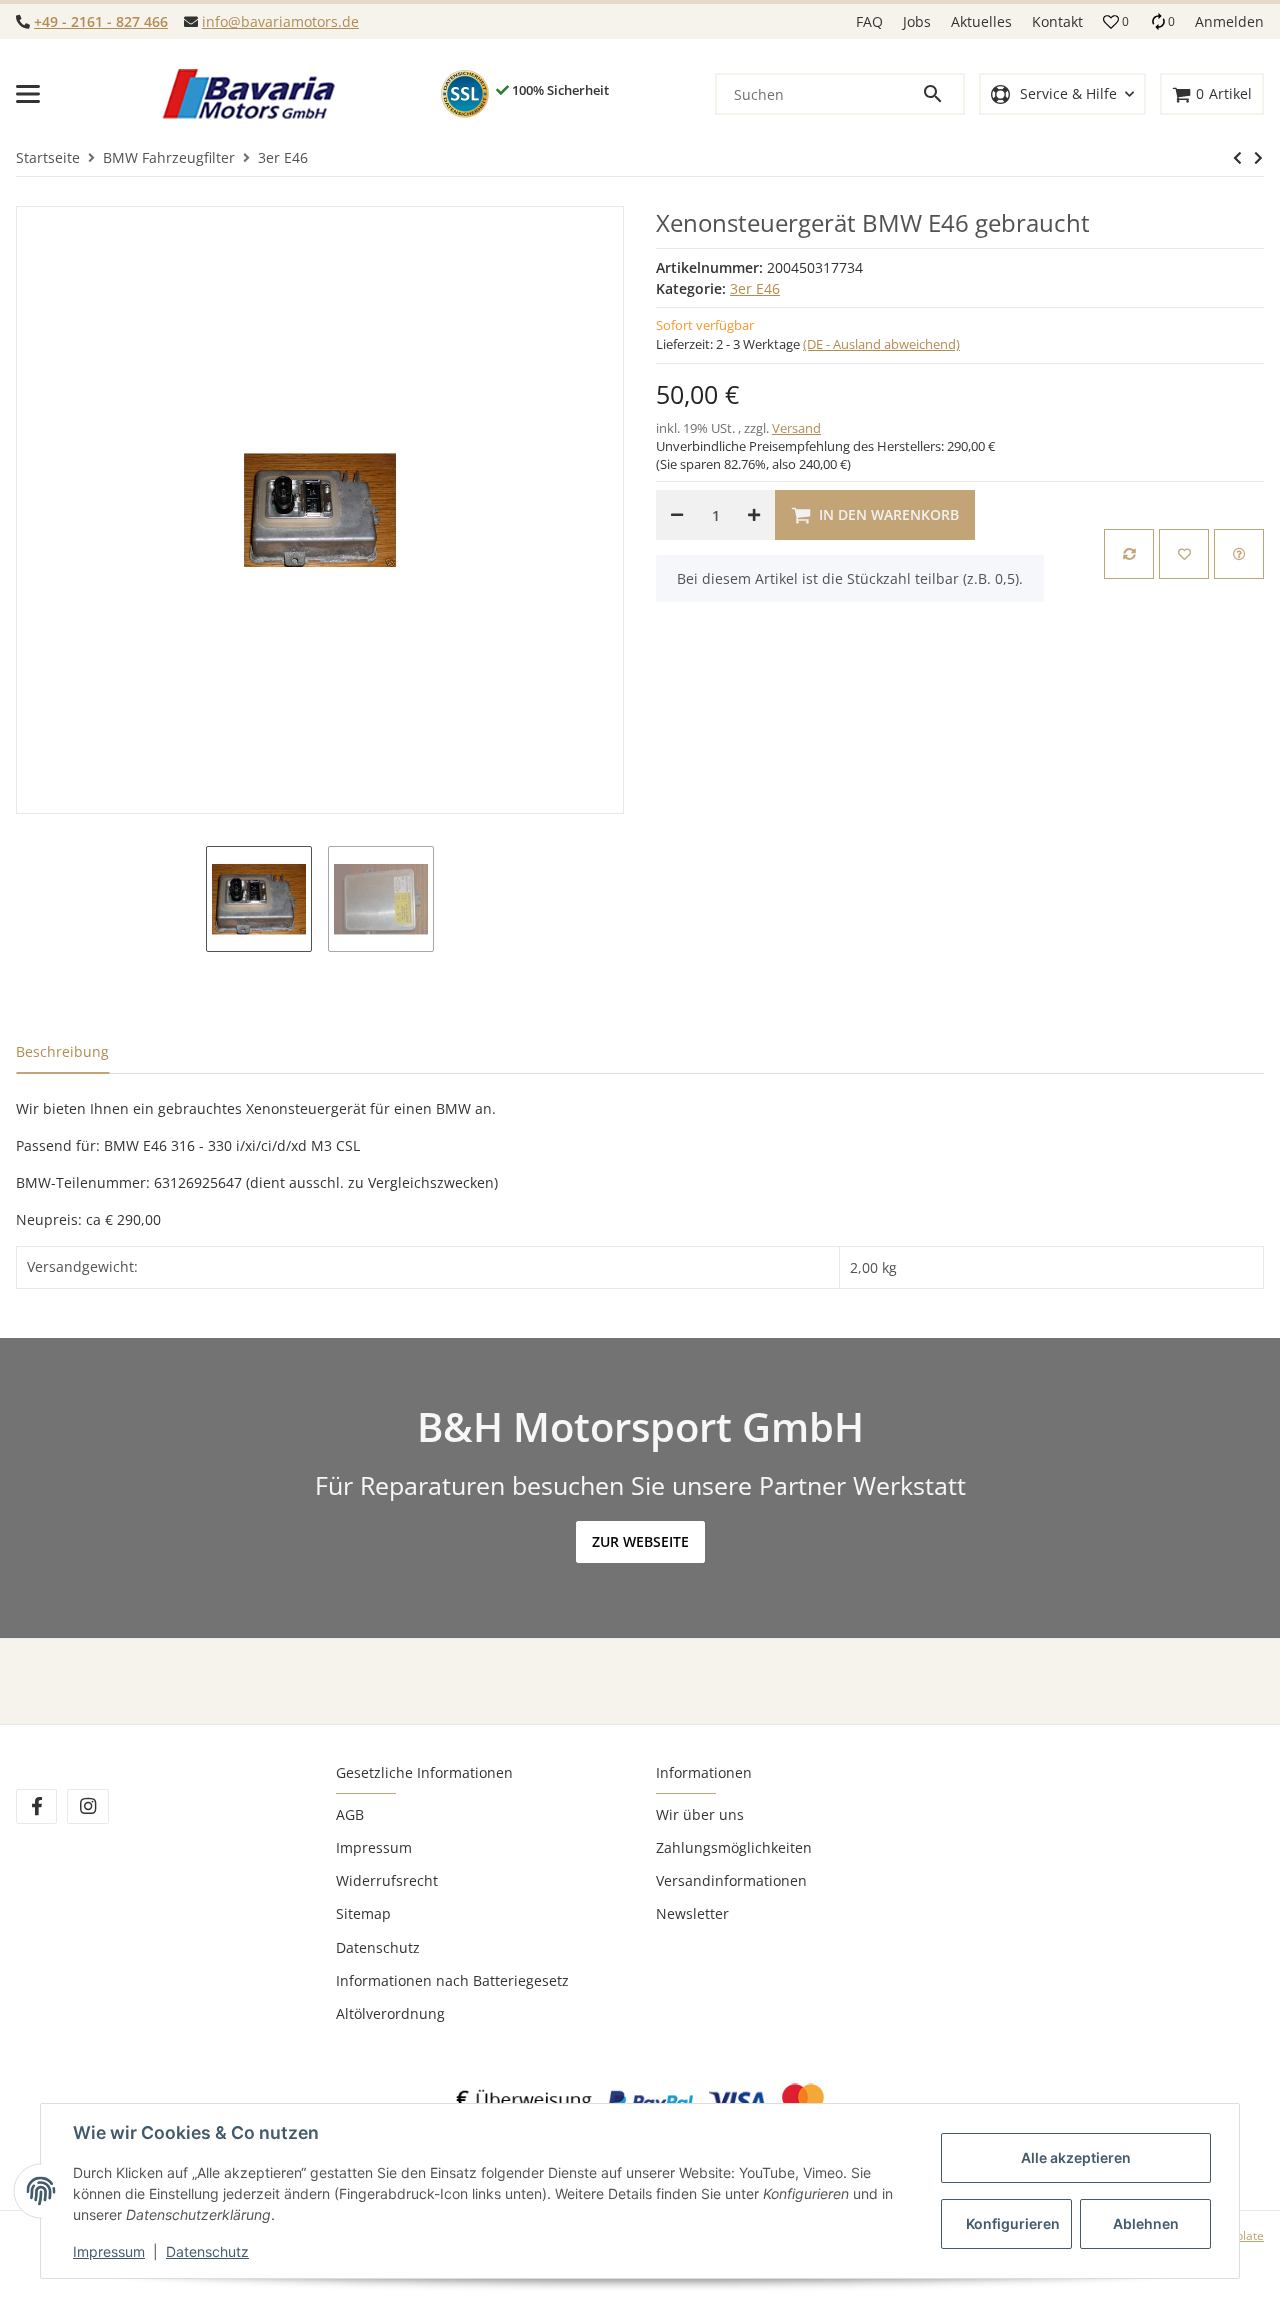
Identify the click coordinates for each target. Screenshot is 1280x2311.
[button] (1116, 22)
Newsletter (692, 1913)
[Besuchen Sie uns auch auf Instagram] (87, 1806)
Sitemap (363, 1913)
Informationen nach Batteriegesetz (452, 1980)
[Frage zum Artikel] (1239, 554)
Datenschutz (378, 1947)
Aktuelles (981, 21)
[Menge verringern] (677, 515)
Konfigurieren (1013, 2223)
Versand (796, 428)
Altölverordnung (390, 2013)
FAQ (869, 21)
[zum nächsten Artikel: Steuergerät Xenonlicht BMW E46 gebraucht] (1237, 158)
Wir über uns (700, 1814)
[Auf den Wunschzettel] (1184, 554)
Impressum (374, 1847)
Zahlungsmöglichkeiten (734, 1847)
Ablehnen (1146, 2223)
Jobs (917, 21)
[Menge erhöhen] (754, 515)
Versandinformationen (731, 1880)
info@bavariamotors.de (280, 21)
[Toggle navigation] (28, 94)
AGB (350, 1814)
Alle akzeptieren (1076, 2157)
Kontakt (1057, 21)
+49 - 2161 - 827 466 (101, 21)
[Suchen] (942, 94)
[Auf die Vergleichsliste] (1129, 554)
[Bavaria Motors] (248, 94)
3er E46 (755, 288)
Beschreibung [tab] (62, 1051)
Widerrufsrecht (387, 1880)
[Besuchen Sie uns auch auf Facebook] (36, 1806)
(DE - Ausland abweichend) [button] (881, 344)
